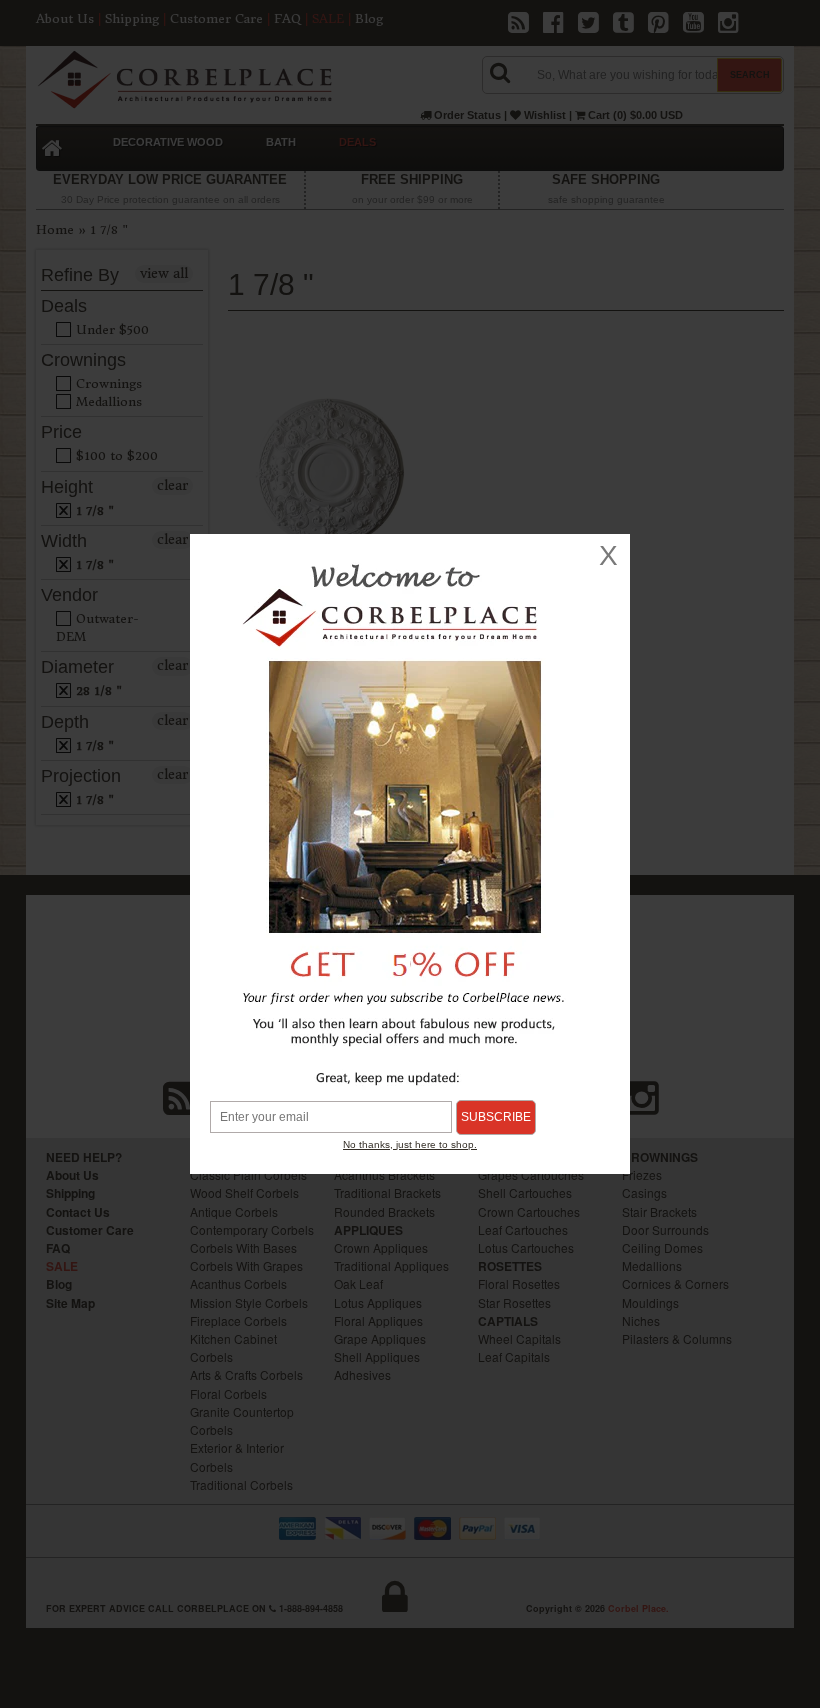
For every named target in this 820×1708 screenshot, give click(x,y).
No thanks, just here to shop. (410, 1144)
